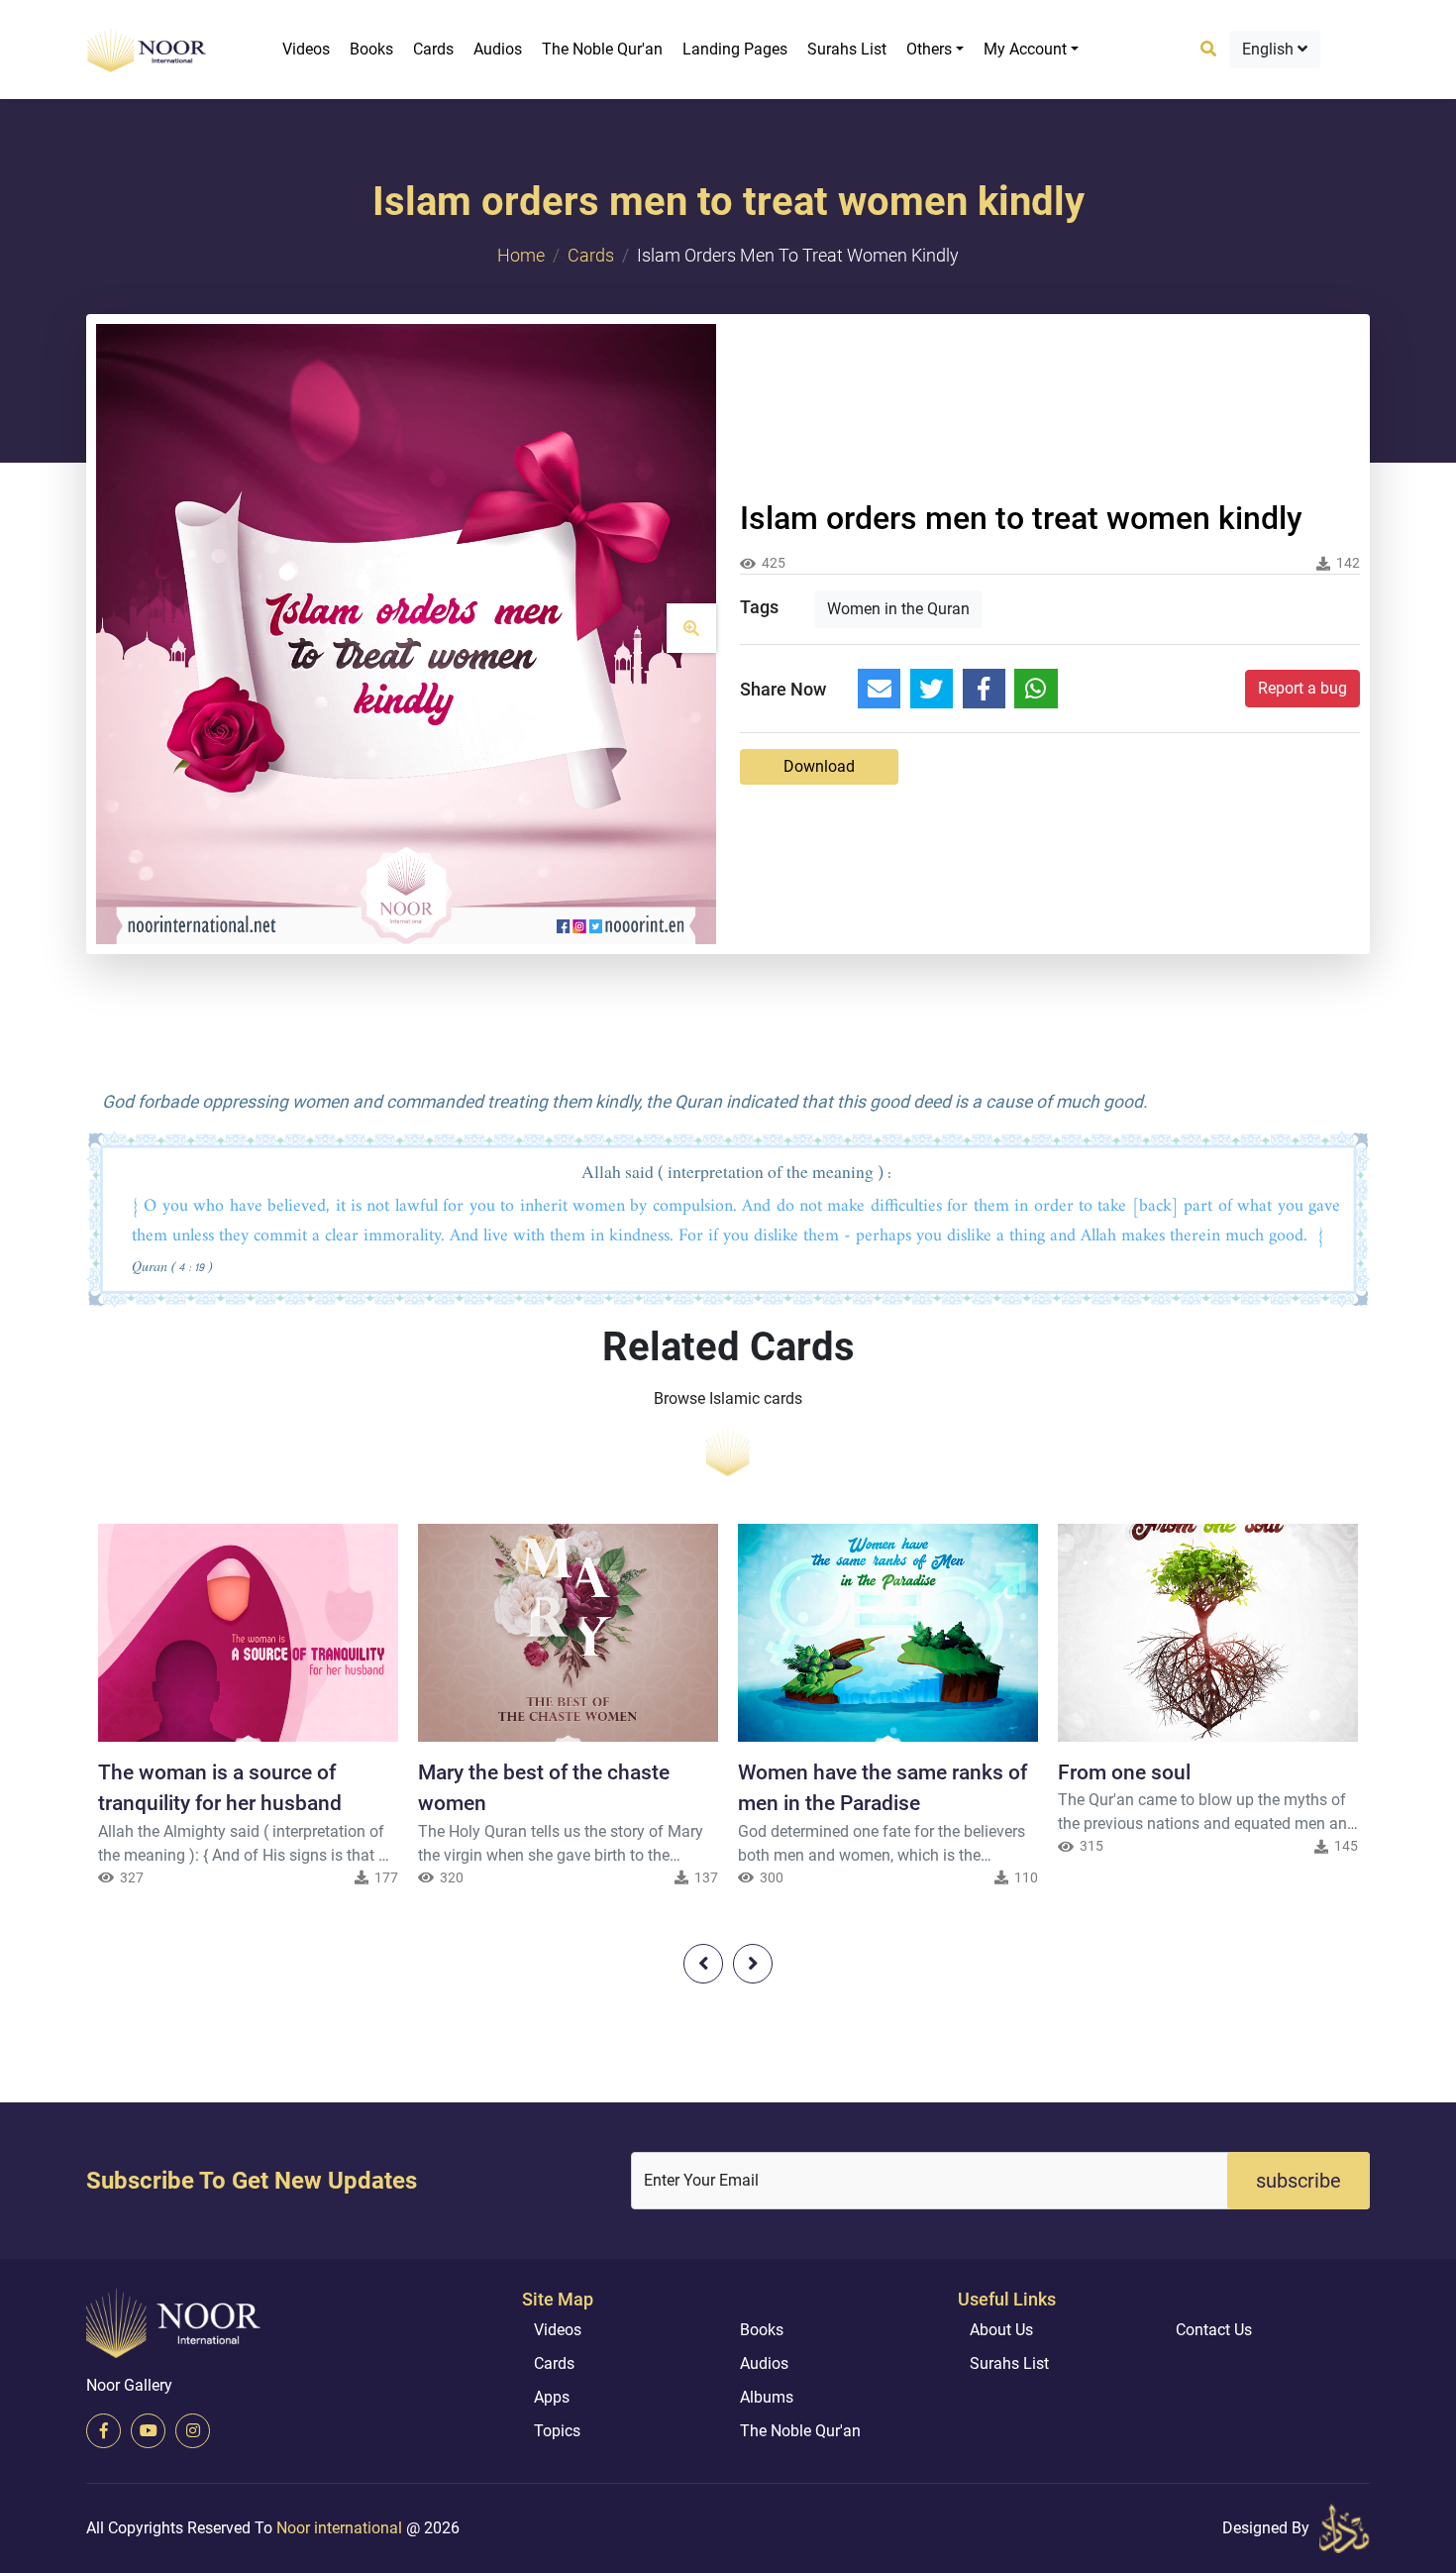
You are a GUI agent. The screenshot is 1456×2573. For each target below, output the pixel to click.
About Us (1001, 2330)
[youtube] (148, 2431)
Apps (552, 2397)
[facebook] (104, 2431)
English (1270, 49)
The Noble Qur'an (602, 49)
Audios (498, 49)
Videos (306, 49)
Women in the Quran (898, 609)
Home (521, 255)
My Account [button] (1025, 49)
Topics (557, 2431)
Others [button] (929, 49)
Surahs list (847, 49)
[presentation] (703, 1964)
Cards (433, 49)
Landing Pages (735, 49)
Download (819, 766)
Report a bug (1302, 688)
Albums (767, 2397)
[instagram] (193, 2431)
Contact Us (1214, 2330)
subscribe (1299, 2181)
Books (371, 49)
